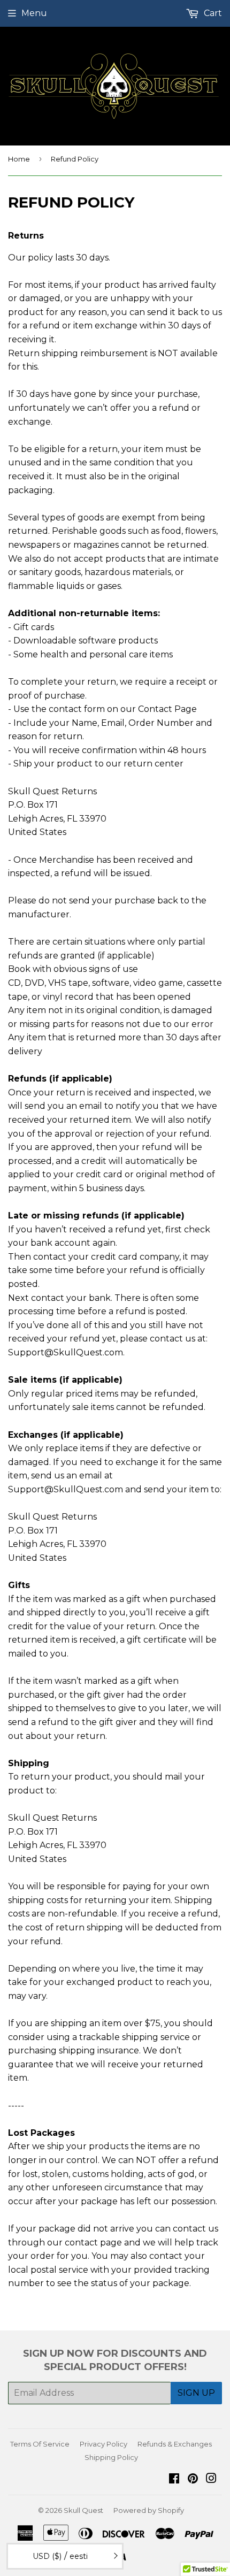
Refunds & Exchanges (175, 2444)
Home (19, 159)
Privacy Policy (103, 2444)
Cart (212, 13)
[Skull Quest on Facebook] (174, 2479)
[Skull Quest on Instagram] (211, 2479)
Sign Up (196, 2393)
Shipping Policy (111, 2457)
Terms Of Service (40, 2444)
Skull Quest (83, 2510)
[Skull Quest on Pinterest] (193, 2479)
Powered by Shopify (149, 2510)
